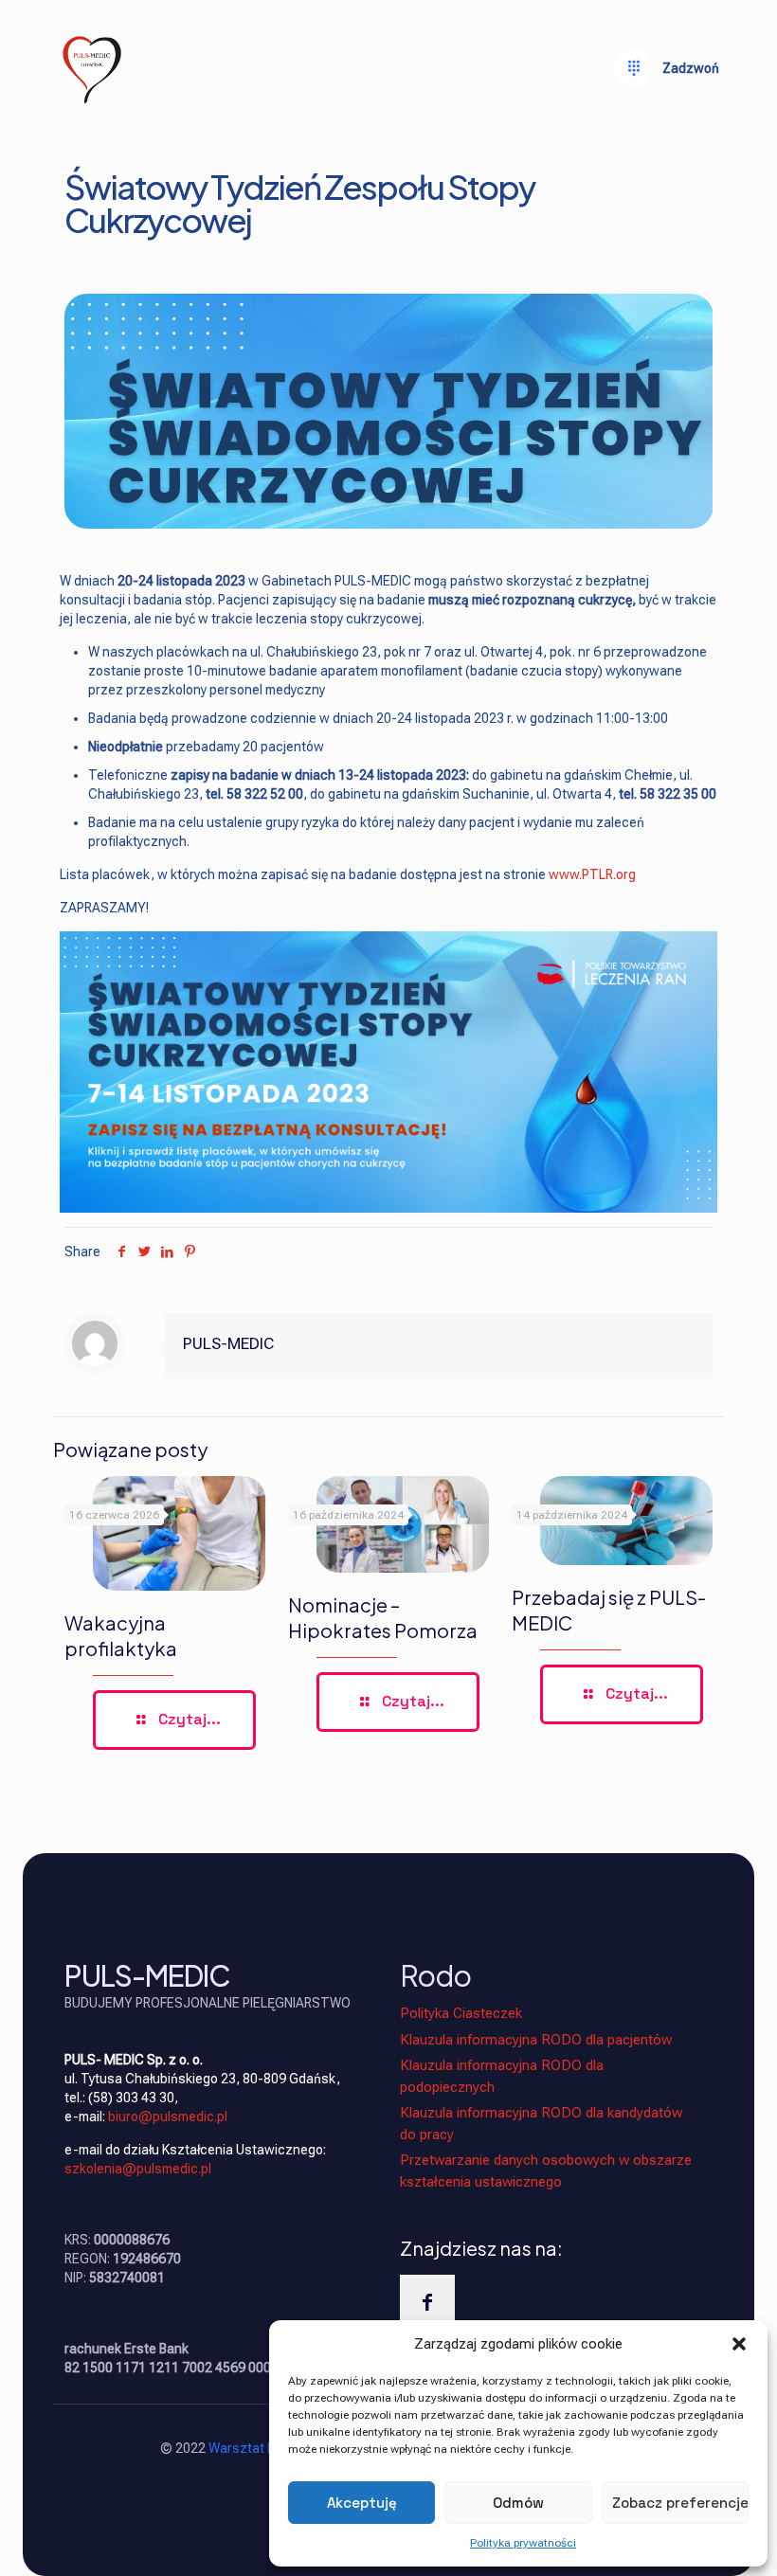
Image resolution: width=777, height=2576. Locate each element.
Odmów (518, 2503)
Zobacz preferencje (680, 2503)
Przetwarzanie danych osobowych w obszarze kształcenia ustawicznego (546, 2171)
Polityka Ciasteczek (461, 2013)
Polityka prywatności (523, 2543)
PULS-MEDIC (228, 1343)
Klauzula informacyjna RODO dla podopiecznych (502, 2076)
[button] (739, 2344)
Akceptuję (362, 2503)
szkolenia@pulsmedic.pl (138, 2169)
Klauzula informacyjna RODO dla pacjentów (536, 2040)
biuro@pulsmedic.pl (168, 2117)
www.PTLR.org (592, 874)
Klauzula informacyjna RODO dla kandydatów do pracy (541, 2124)
